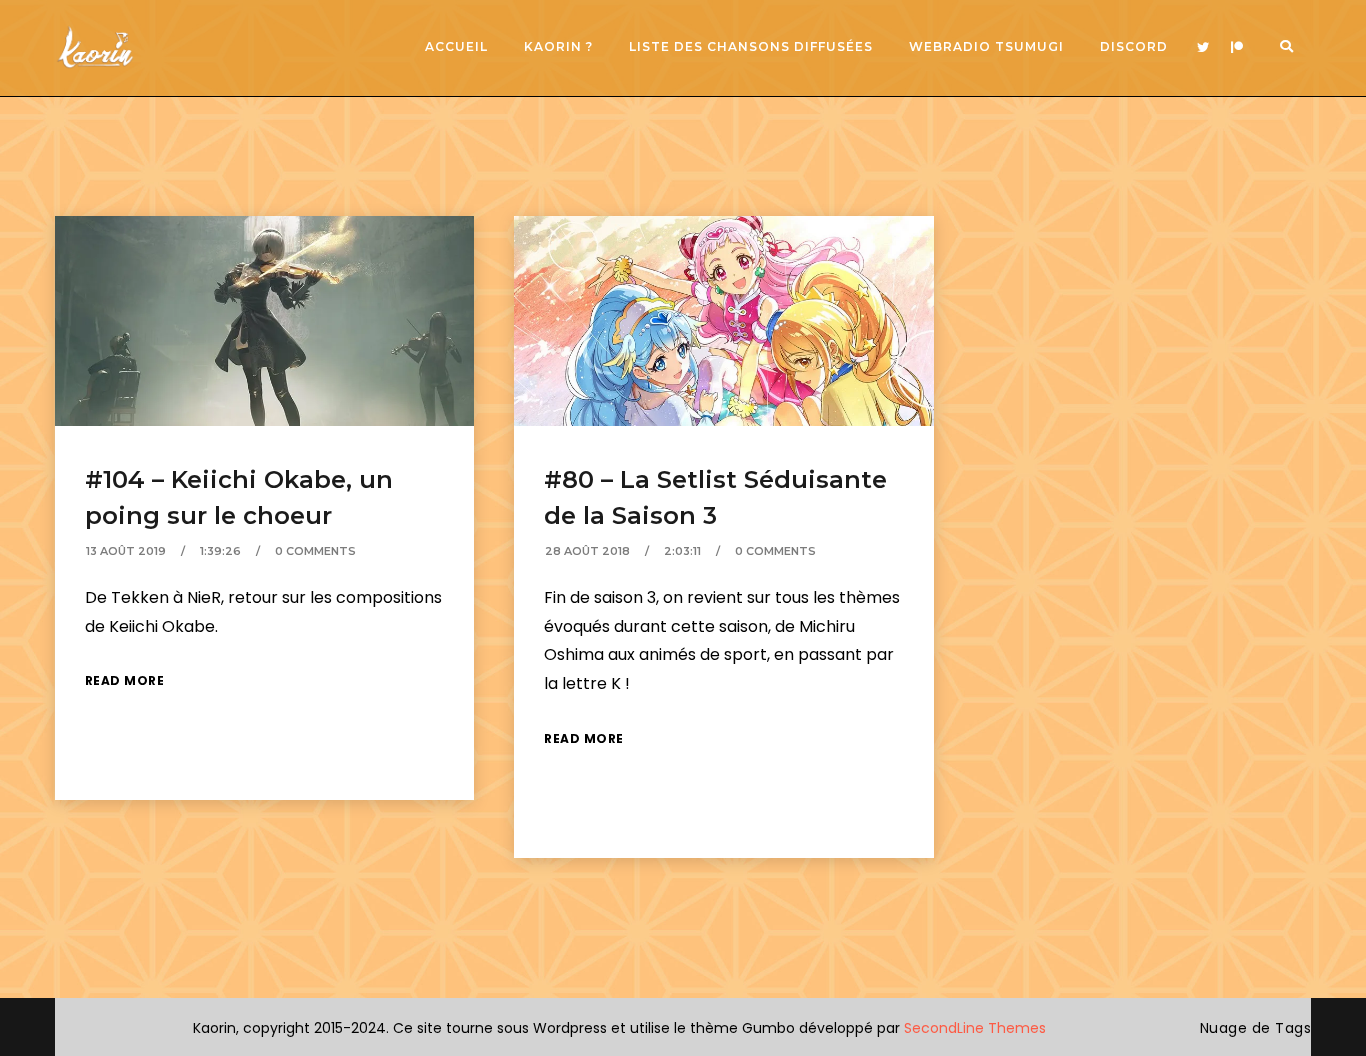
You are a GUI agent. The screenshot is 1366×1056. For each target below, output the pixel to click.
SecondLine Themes (975, 1028)
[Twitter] (1203, 48)
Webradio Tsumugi (986, 46)
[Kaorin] (95, 47)
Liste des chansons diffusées (751, 46)
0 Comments (315, 551)
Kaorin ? (558, 46)
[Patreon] (1237, 48)
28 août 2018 (587, 551)
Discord (1134, 46)
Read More (125, 680)
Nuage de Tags (1256, 1028)
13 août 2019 (126, 551)
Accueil (456, 46)
